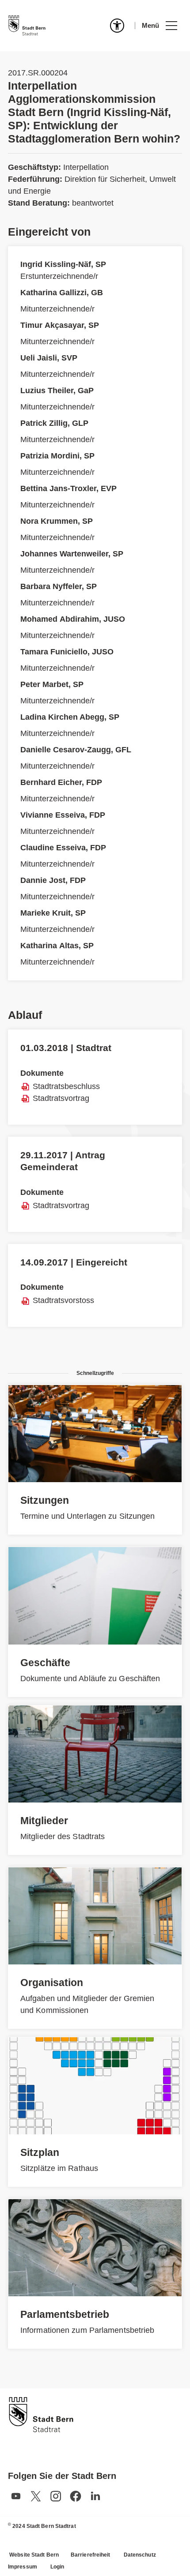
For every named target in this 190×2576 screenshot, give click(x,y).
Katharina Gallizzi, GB (62, 293)
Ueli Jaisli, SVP (49, 358)
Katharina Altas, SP (57, 946)
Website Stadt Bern (34, 2555)
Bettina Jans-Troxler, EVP (68, 488)
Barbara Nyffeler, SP (59, 586)
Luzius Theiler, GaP (57, 391)
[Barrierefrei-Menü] (117, 26)
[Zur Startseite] (27, 26)
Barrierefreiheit (91, 2555)
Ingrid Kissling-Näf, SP (63, 264)
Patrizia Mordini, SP (57, 456)
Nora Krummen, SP (57, 521)
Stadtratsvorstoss (63, 1300)
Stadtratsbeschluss (66, 1086)
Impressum (23, 2567)
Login (57, 2567)
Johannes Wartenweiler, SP (72, 554)
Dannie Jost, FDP (53, 880)
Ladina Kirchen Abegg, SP (70, 717)
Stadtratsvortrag (61, 1098)
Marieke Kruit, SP (53, 913)
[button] (159, 26)
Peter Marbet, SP (52, 684)
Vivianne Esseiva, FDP (63, 815)
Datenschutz (140, 2555)
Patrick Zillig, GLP (54, 423)
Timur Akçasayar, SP (60, 325)
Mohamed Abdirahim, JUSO (73, 619)
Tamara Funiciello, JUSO (67, 652)
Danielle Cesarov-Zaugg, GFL (76, 750)
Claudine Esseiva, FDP (63, 848)
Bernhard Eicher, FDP (61, 782)
